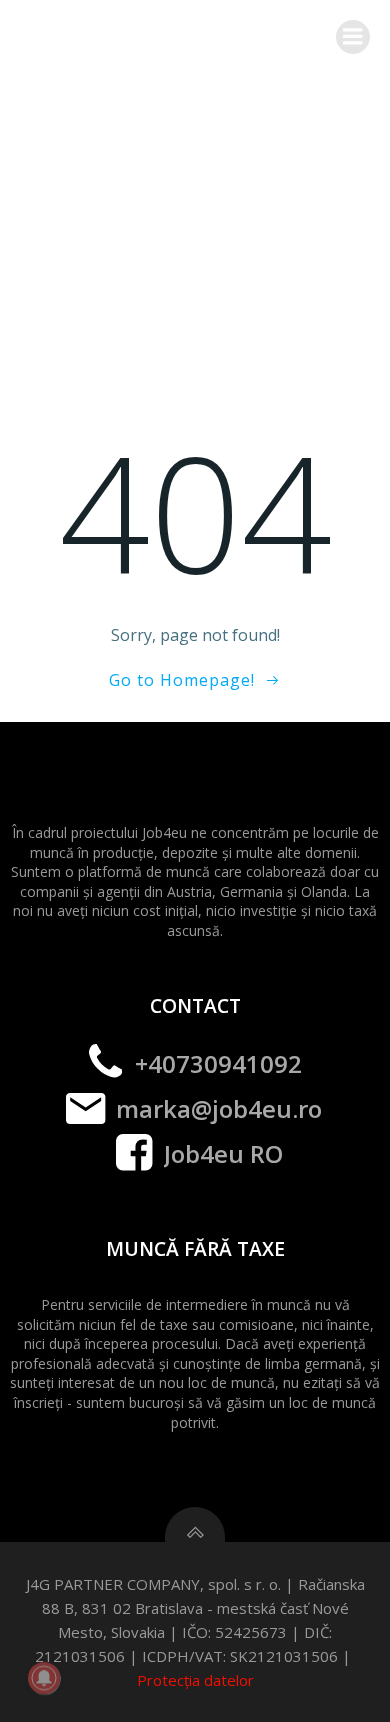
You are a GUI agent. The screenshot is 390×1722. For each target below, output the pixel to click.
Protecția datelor (195, 1680)
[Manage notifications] (44, 1678)
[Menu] (353, 37)
